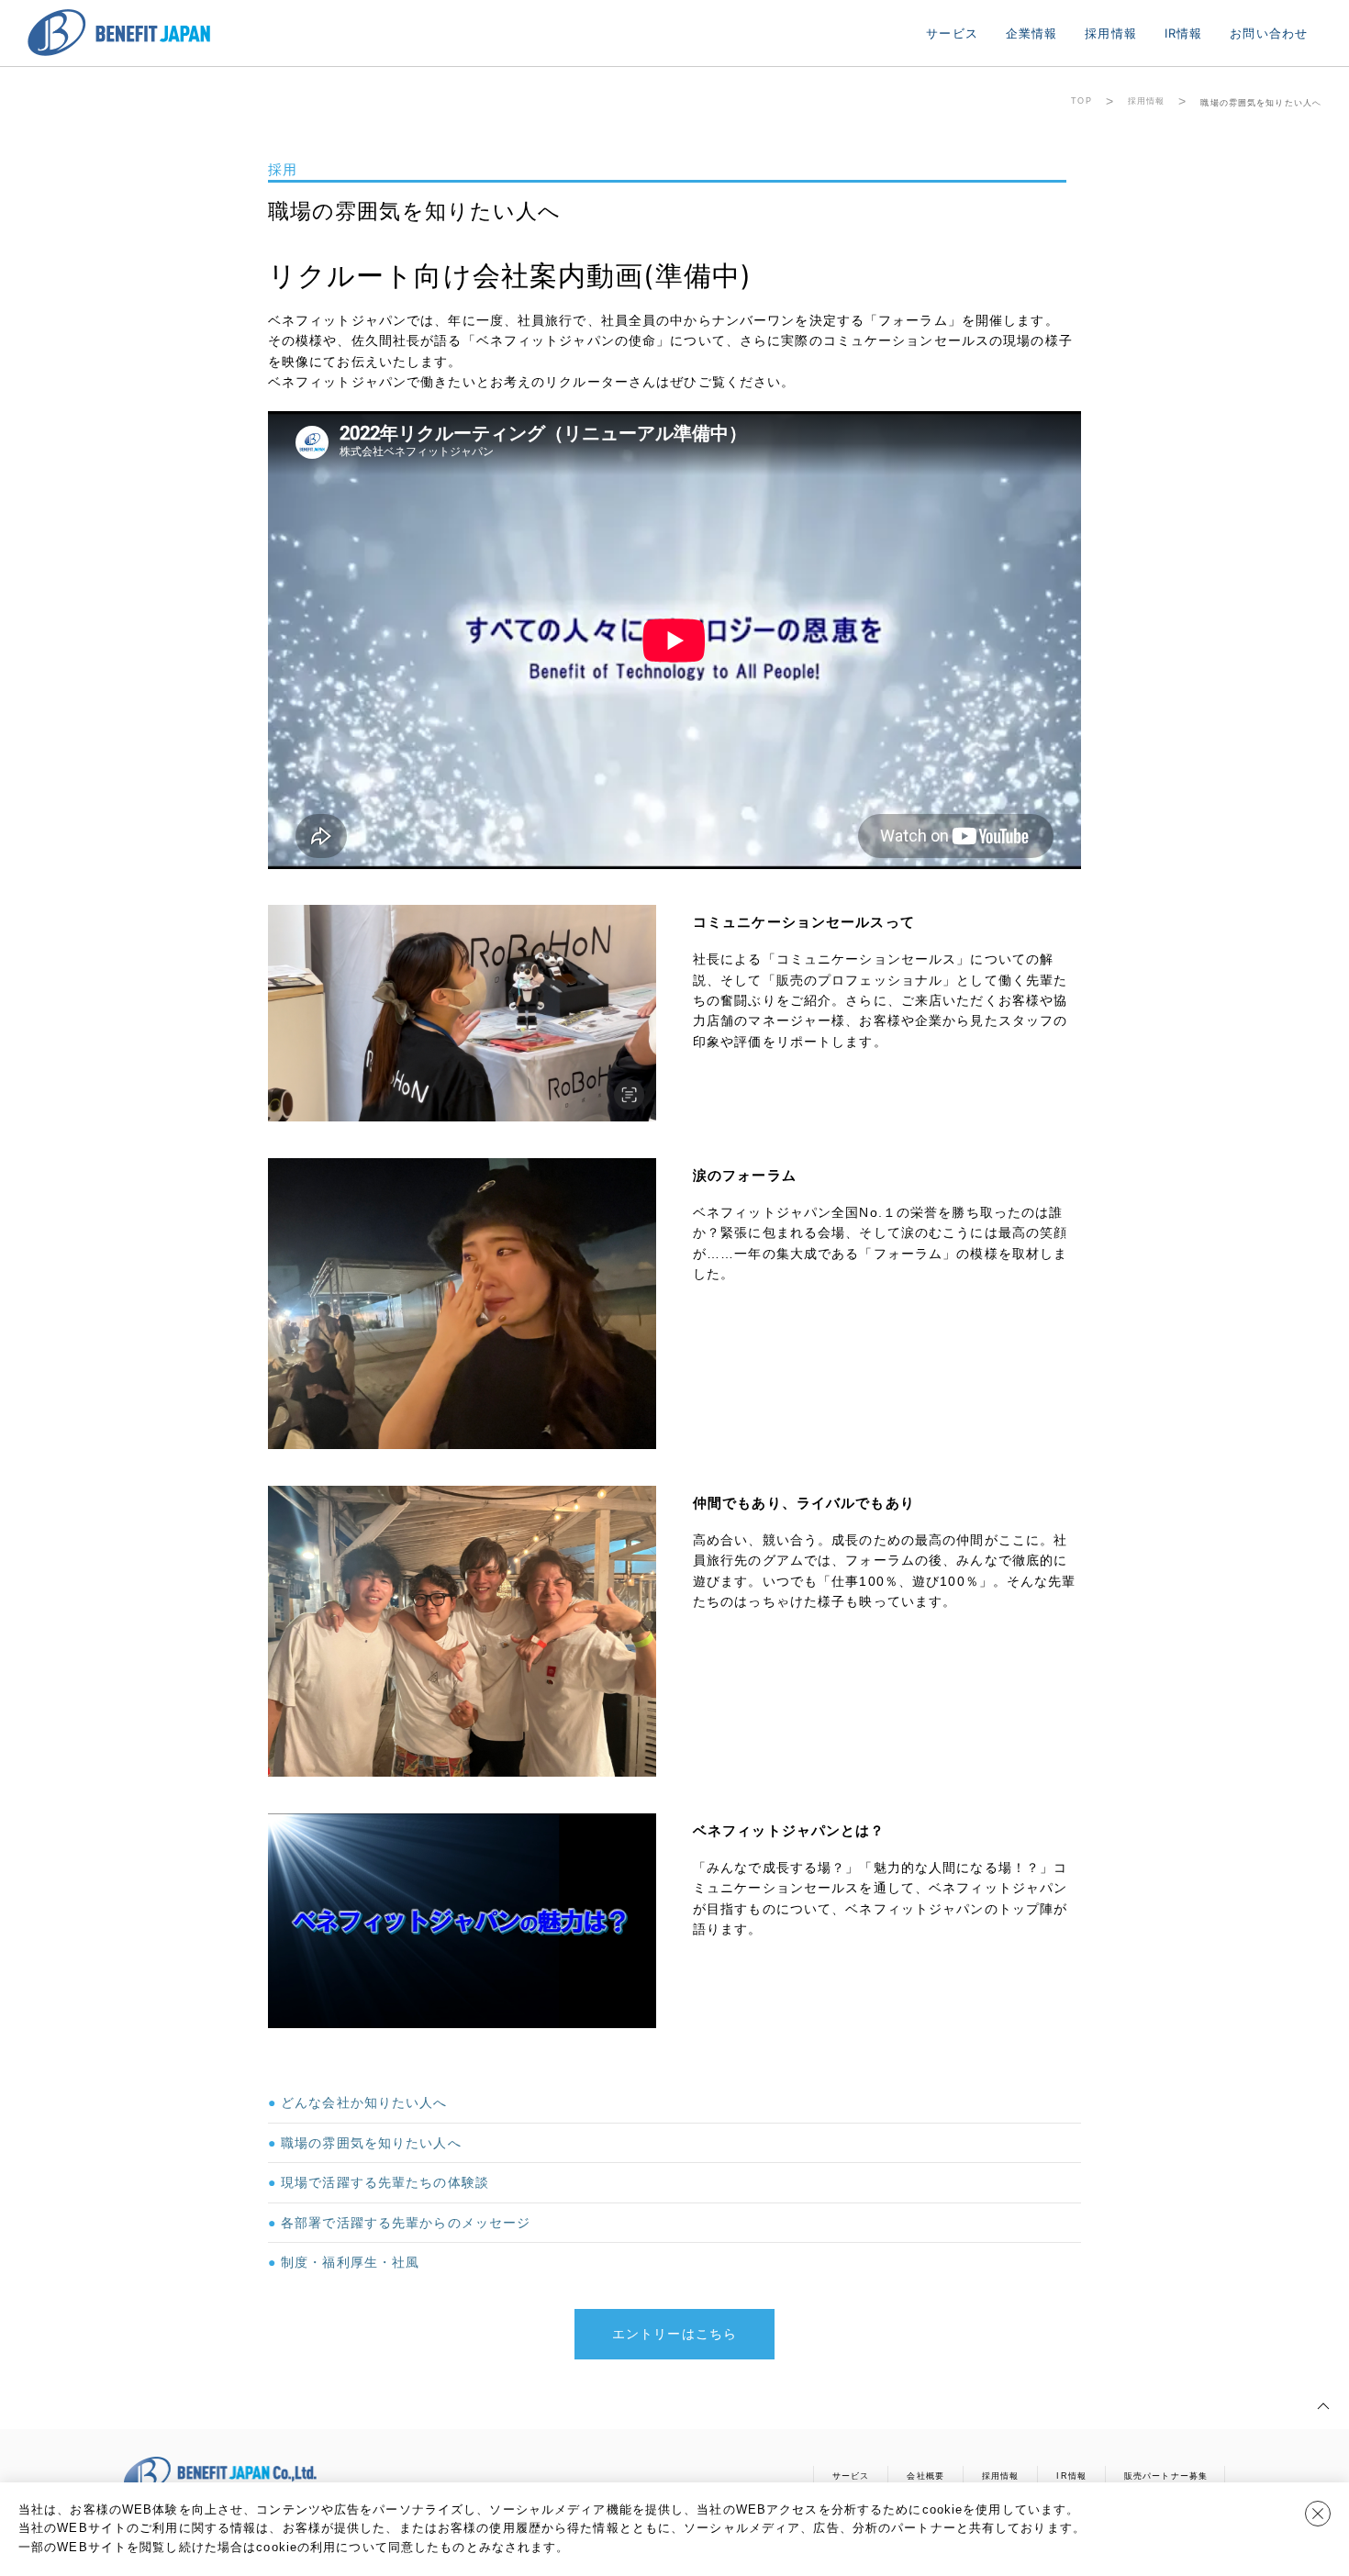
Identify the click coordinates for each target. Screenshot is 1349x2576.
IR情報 (1183, 33)
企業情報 (1031, 33)
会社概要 (925, 2476)
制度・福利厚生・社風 (350, 2262)
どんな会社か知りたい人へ (364, 2102)
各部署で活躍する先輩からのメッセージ (406, 2223)
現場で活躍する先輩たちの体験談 (385, 2182)
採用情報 (1110, 33)
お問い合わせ (1269, 33)
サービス (952, 33)
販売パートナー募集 (1166, 2476)
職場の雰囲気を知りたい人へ (371, 2143)
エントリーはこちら (674, 2334)
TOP (1081, 101)
